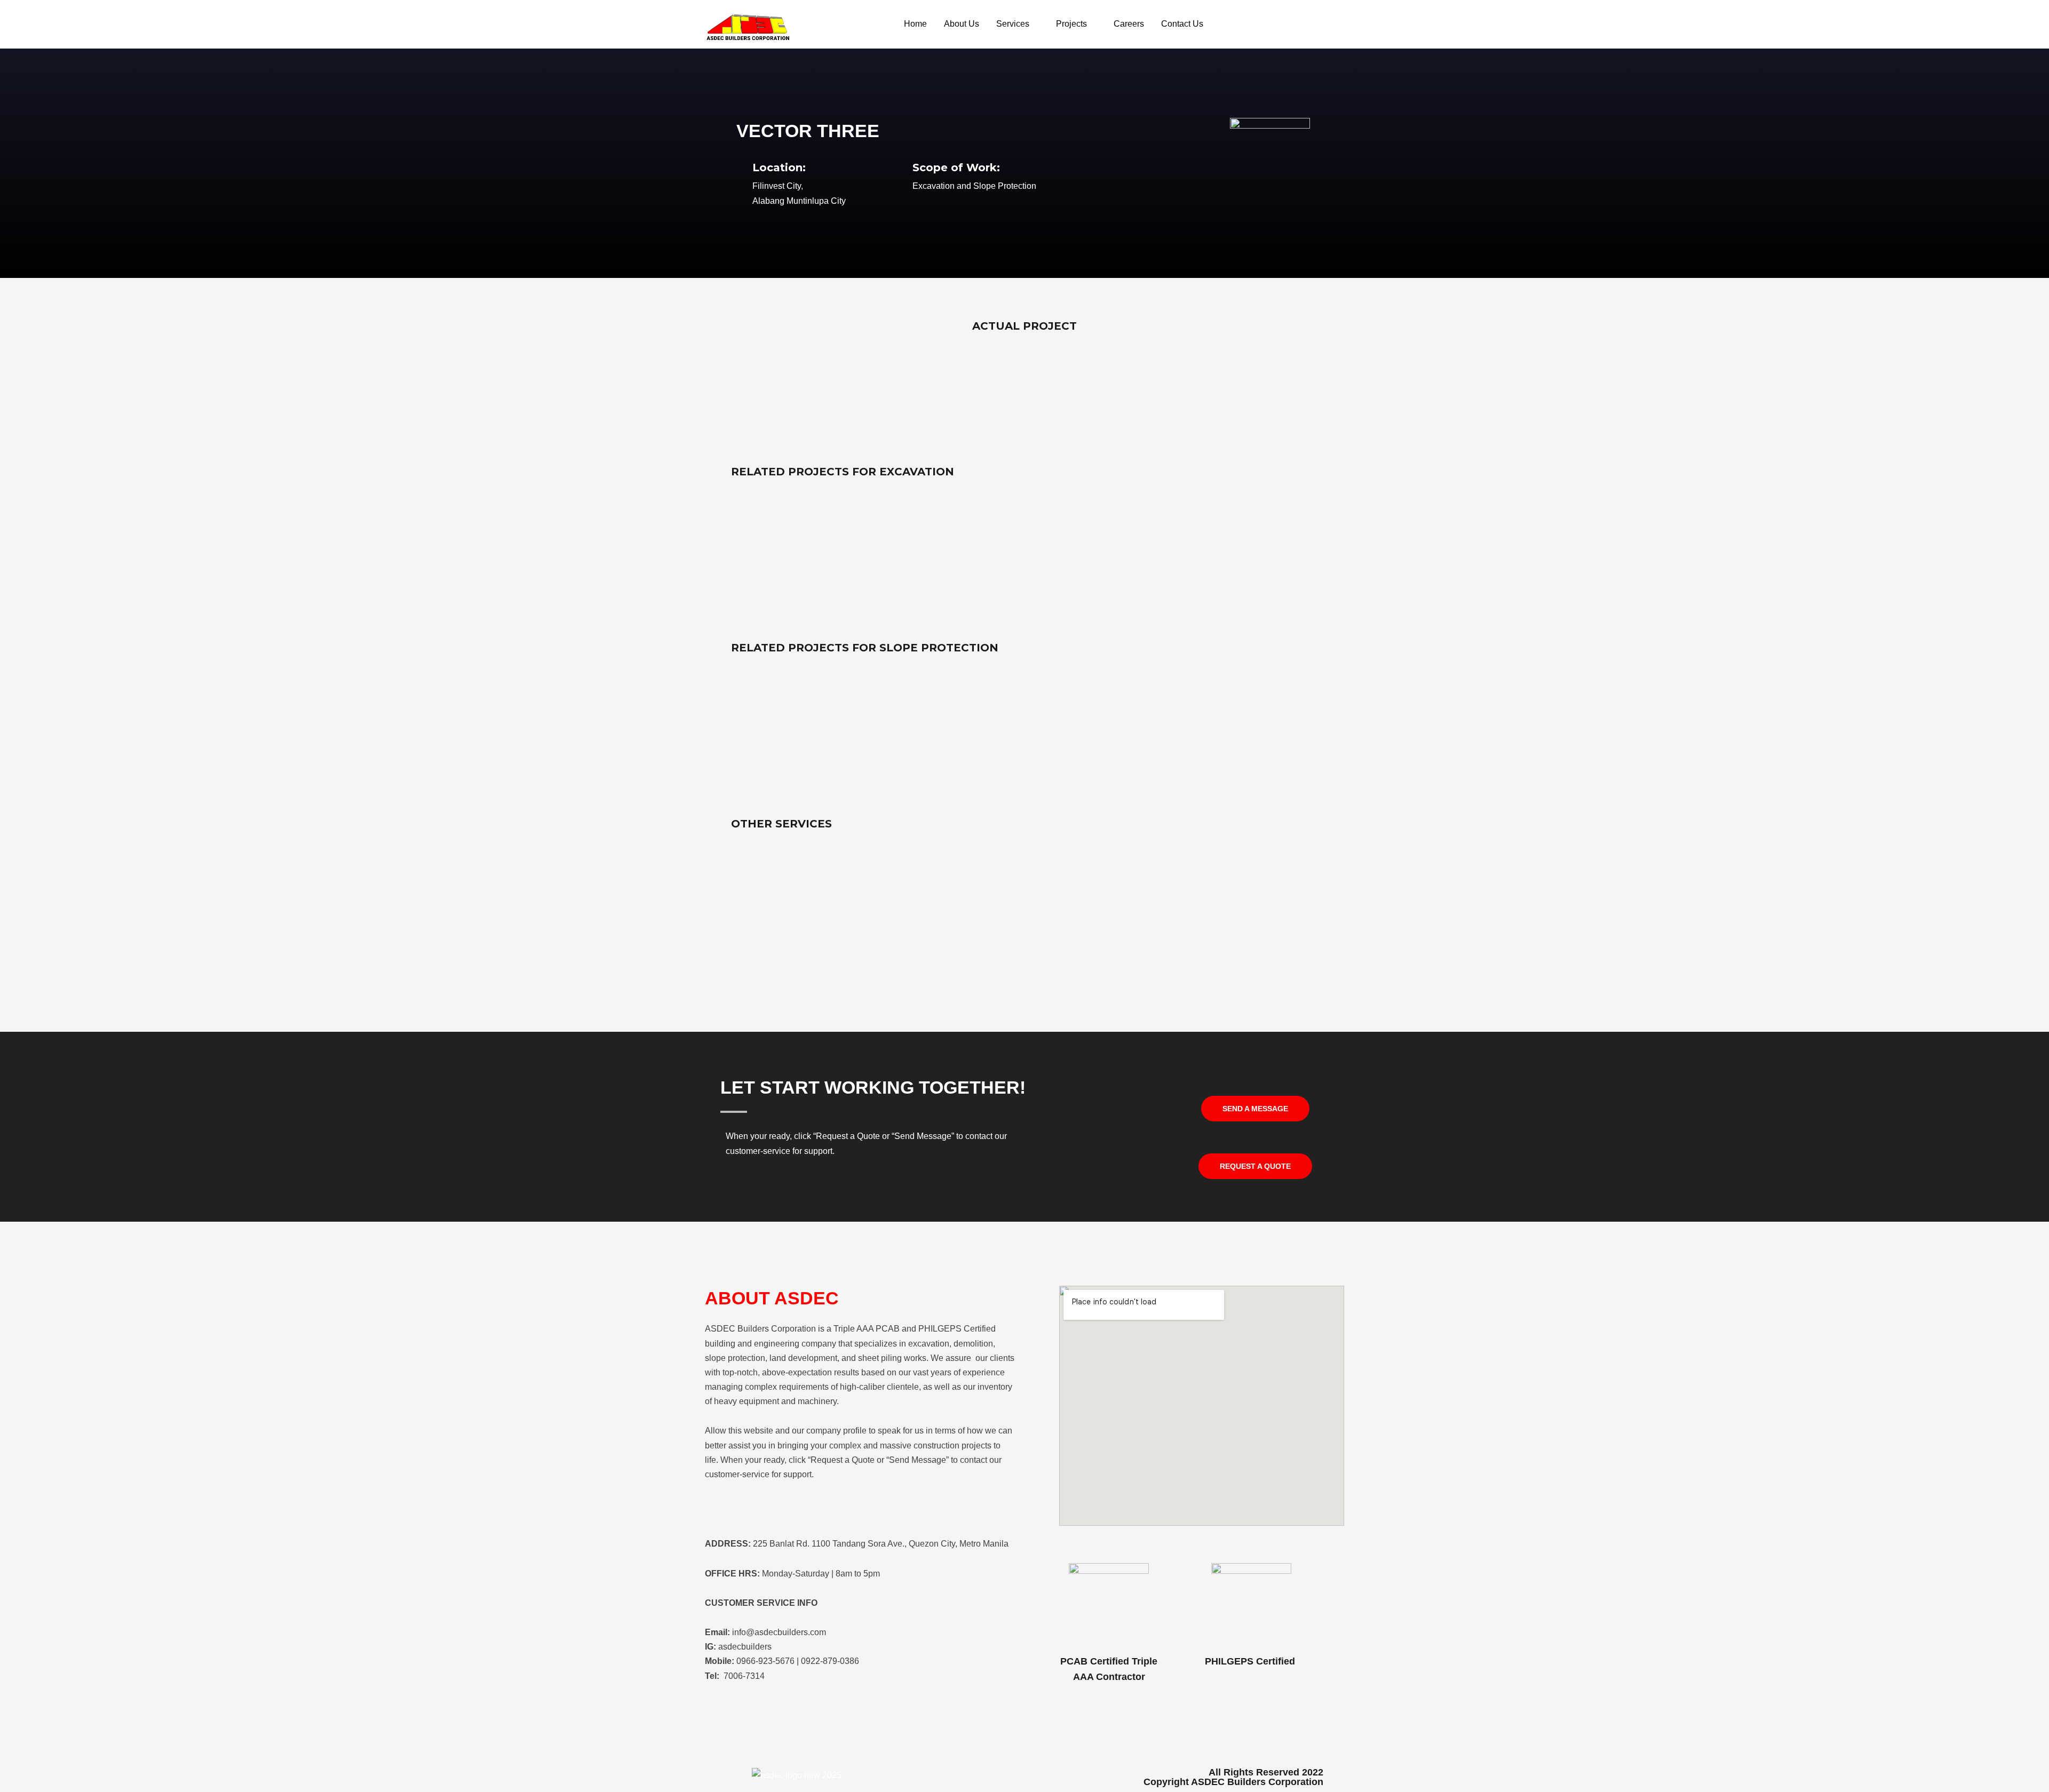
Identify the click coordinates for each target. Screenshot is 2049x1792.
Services (1013, 24)
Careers (1129, 24)
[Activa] (1024, 554)
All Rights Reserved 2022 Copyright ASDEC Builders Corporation (1233, 1777)
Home (915, 24)
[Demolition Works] (1024, 906)
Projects (1071, 24)
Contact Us (1182, 24)
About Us (962, 24)
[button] (1255, 1109)
